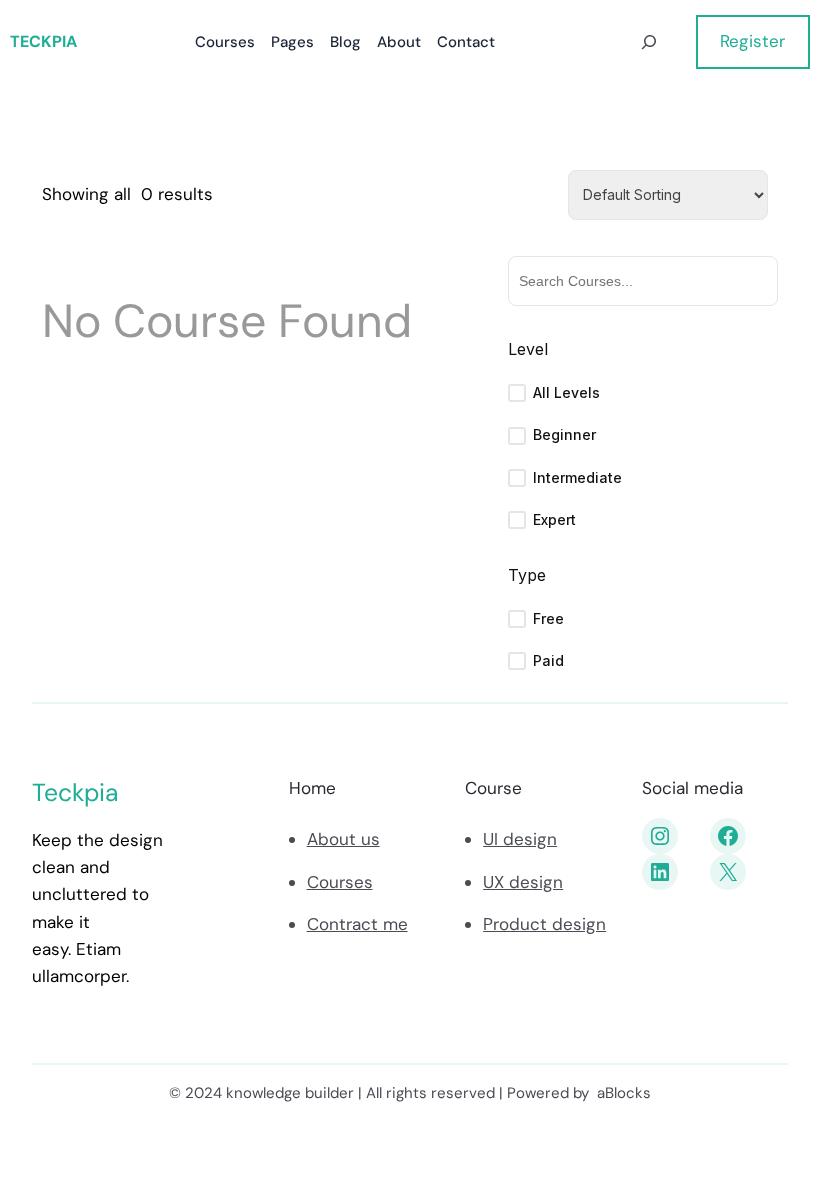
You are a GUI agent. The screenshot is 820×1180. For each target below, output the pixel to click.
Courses (340, 882)
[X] (728, 872)
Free (548, 618)
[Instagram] (660, 836)
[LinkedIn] (660, 872)
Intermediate (577, 477)
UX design (523, 882)
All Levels (566, 392)
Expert (554, 519)
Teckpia (43, 41)
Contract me (357, 924)
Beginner (564, 434)
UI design (520, 839)
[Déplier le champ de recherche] (648, 42)
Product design (544, 924)
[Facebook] (728, 836)
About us (343, 839)
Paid (548, 660)
